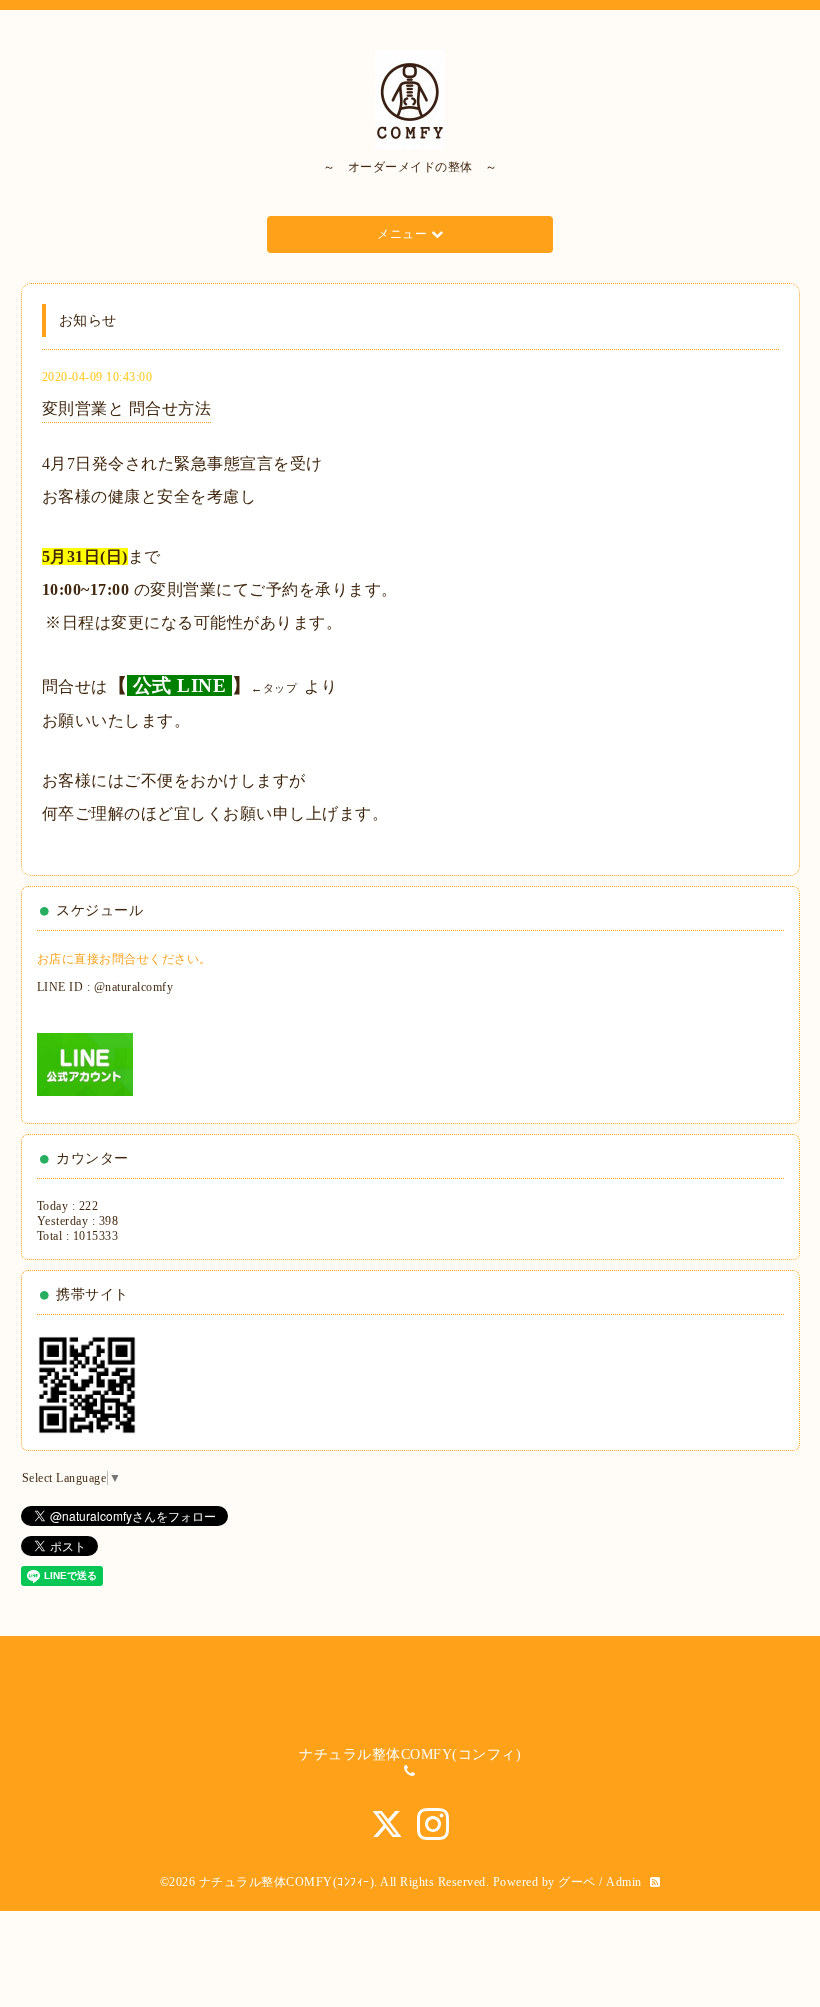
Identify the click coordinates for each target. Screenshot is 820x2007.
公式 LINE (180, 685)
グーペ (577, 1882)
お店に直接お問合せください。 (124, 959)
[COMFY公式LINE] (85, 1063)
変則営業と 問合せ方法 (127, 408)
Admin (624, 1882)
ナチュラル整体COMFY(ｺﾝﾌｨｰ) (287, 1882)
